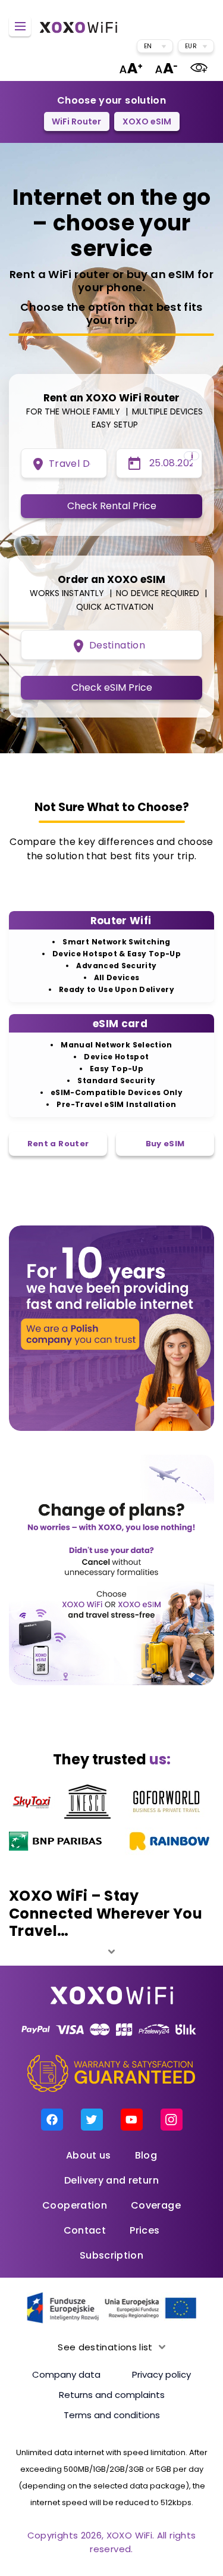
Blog (146, 2155)
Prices (145, 2230)
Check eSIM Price (112, 687)
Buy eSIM (165, 1144)
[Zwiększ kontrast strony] (199, 68)
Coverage (156, 2205)
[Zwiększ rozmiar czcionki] (131, 68)
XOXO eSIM (147, 121)
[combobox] (155, 46)
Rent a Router (58, 1144)
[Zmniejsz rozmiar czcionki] (166, 68)
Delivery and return (111, 2180)
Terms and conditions (112, 2415)
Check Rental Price (112, 506)
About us (89, 2155)
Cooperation (75, 2205)
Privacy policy (161, 2374)
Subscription (111, 2255)
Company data (66, 2374)
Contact (85, 2230)
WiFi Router (76, 121)
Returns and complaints (112, 2395)
